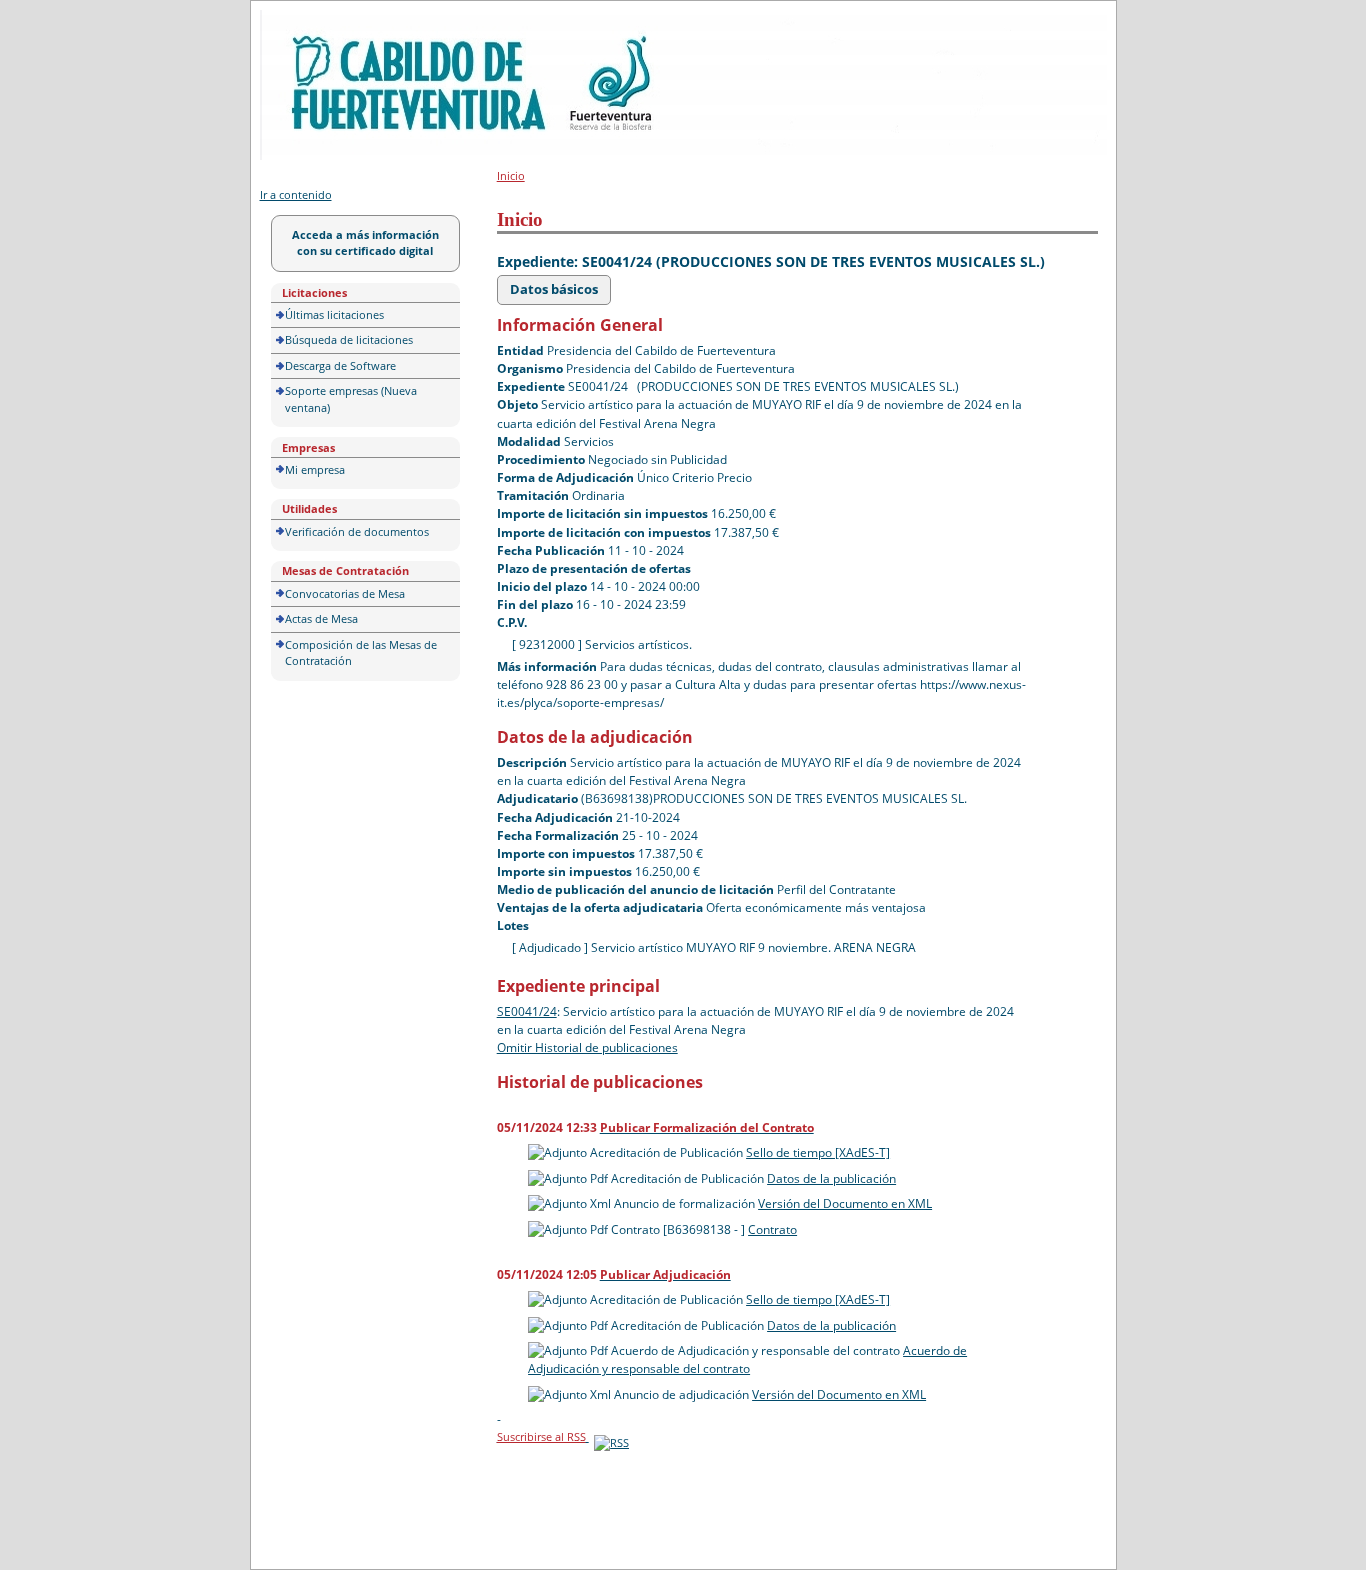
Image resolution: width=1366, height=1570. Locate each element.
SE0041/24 (527, 1011)
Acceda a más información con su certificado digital (365, 243)
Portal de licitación (321, 21)
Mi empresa (315, 469)
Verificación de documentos (357, 531)
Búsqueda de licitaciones (349, 339)
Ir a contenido (296, 194)
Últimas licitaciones (334, 314)
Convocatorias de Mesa (345, 593)
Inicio (511, 175)
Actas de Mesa (321, 618)
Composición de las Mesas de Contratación (361, 653)
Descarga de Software (340, 365)
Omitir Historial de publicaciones (587, 1047)
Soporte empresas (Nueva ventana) (351, 399)
